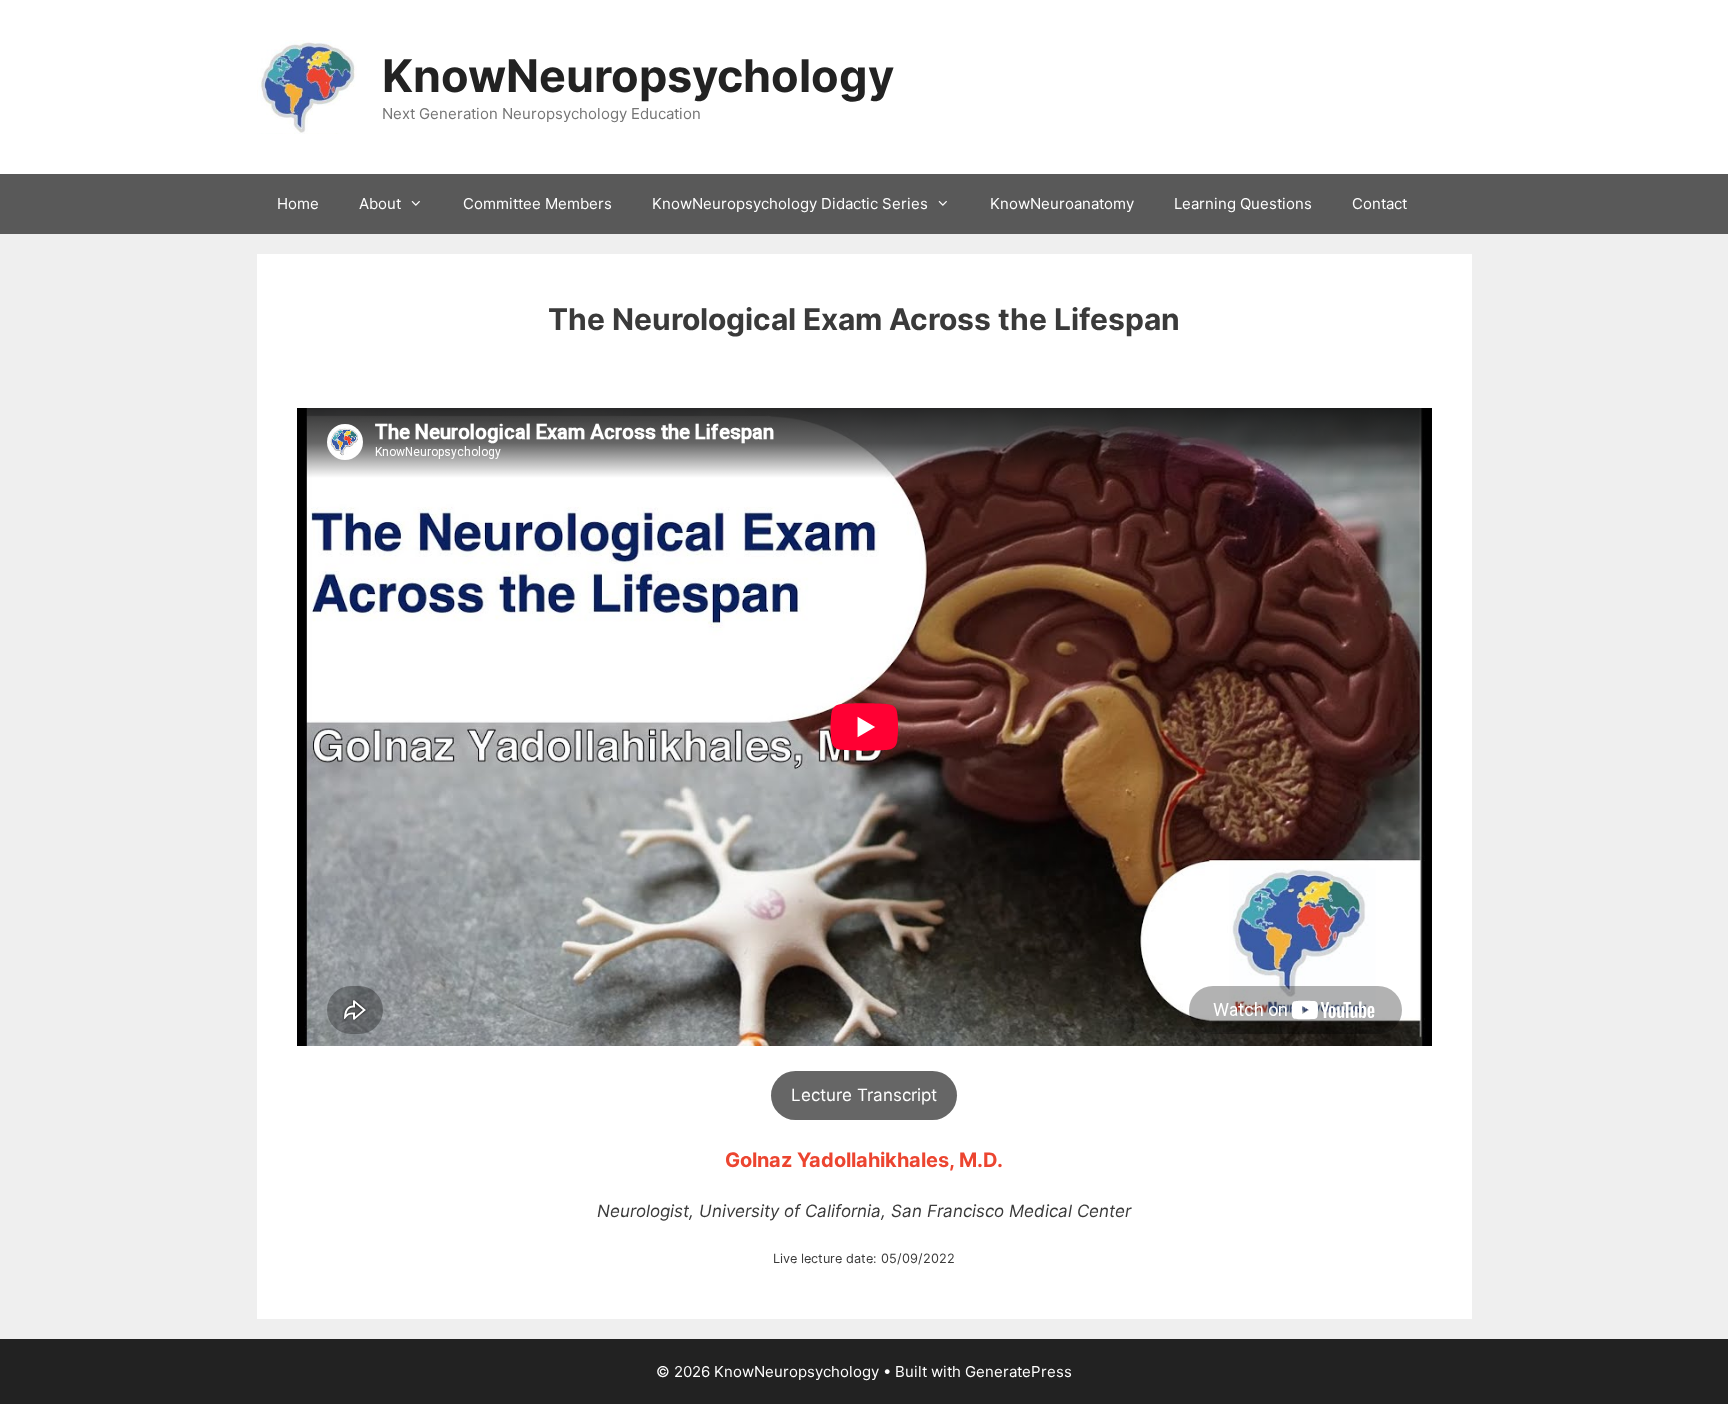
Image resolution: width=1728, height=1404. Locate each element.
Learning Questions (1243, 203)
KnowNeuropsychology (638, 75)
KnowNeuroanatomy (1062, 203)
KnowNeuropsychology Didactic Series (790, 203)
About (380, 203)
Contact (1379, 203)
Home (298, 203)
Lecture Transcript (864, 1095)
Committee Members (537, 203)
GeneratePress (1018, 1371)
